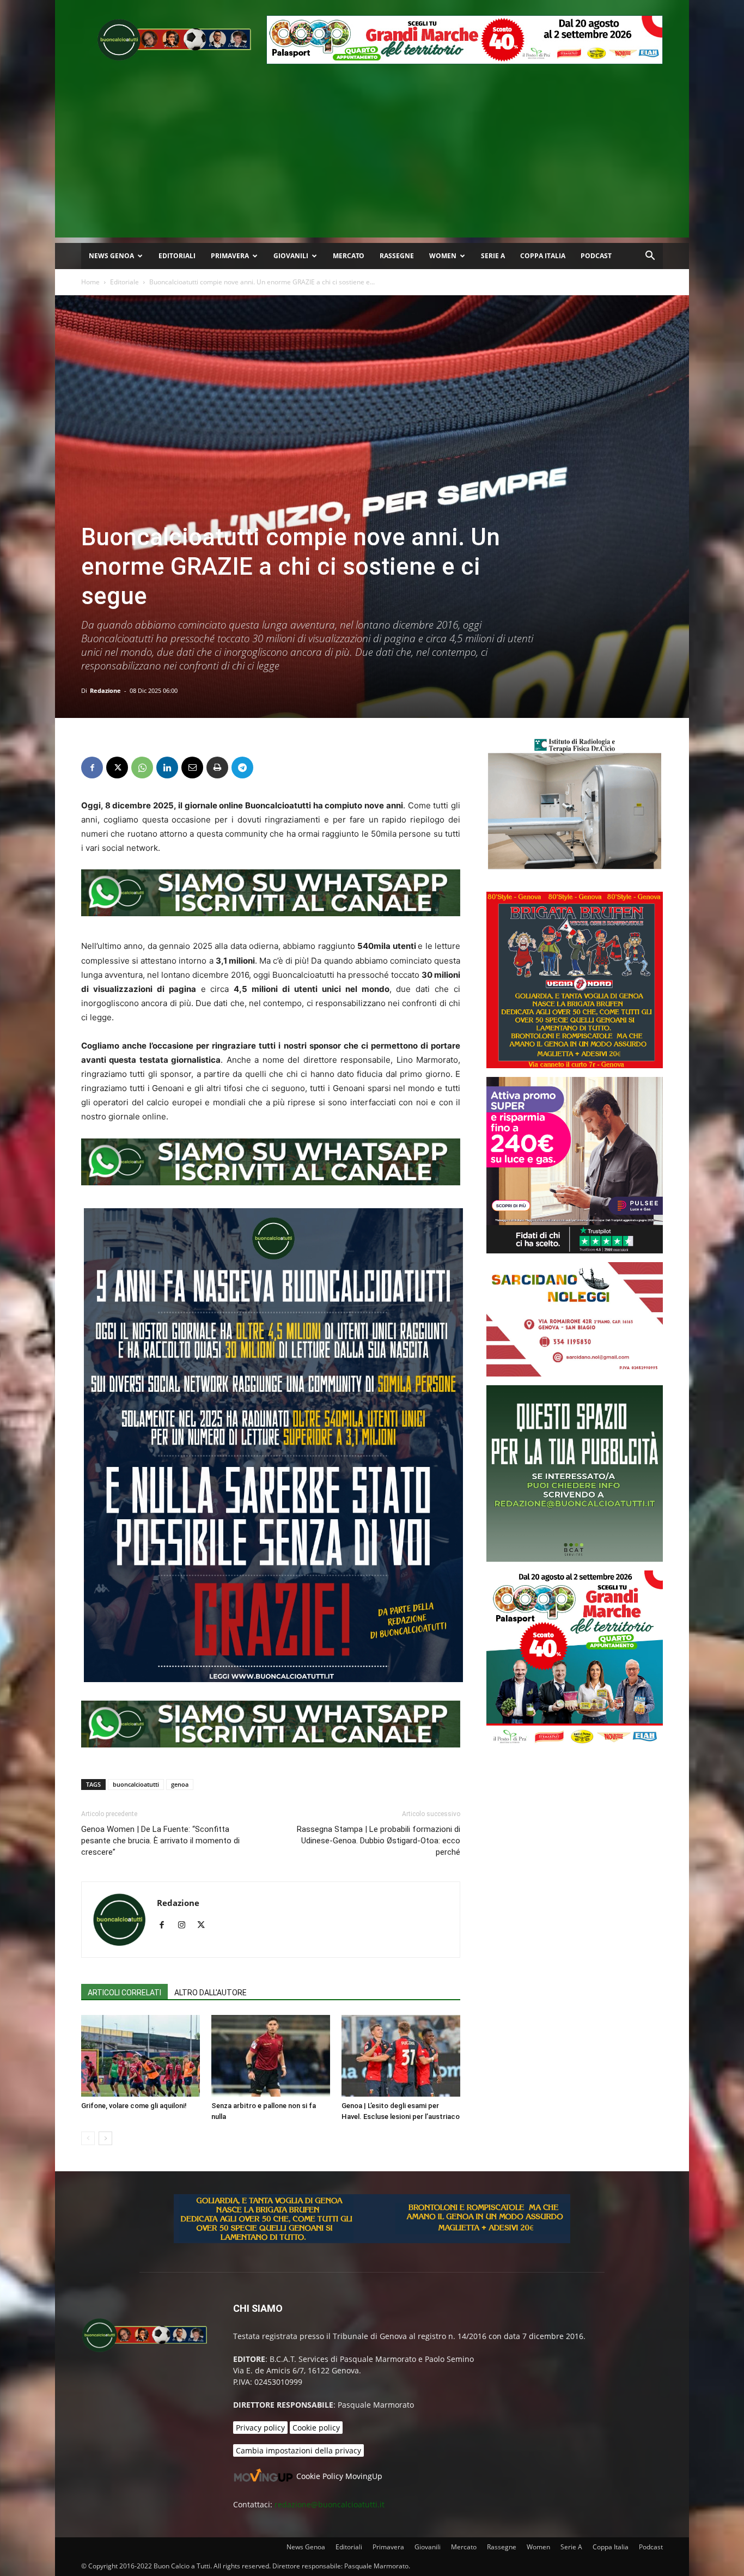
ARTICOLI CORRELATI (124, 1993)
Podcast (596, 256)
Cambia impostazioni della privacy (298, 2450)
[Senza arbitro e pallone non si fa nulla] (271, 2056)
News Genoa (111, 256)
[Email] (192, 768)
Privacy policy (260, 2428)
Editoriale (124, 282)
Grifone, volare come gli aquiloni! (134, 2106)
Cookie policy (316, 2428)
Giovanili (291, 256)
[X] (117, 768)
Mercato (349, 256)
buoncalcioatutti (136, 1784)
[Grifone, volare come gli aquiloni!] (141, 2056)
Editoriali (177, 256)
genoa (180, 1784)
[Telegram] (242, 768)
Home (90, 282)
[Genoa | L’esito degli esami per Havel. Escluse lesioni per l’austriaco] (401, 2056)
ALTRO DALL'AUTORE (211, 1993)
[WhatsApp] (142, 768)
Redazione (105, 690)
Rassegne (397, 256)
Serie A (493, 256)
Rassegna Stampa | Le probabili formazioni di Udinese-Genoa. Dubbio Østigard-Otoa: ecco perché (379, 1841)
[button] (650, 257)
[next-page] (105, 2138)
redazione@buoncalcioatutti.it (330, 2504)
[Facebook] (92, 768)
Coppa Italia (543, 256)
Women (443, 256)
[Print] (217, 768)
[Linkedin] (167, 768)
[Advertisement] (372, 161)
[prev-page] (88, 2138)
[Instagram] (185, 1926)
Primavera (230, 256)
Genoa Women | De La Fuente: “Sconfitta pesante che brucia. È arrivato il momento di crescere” (160, 1841)
